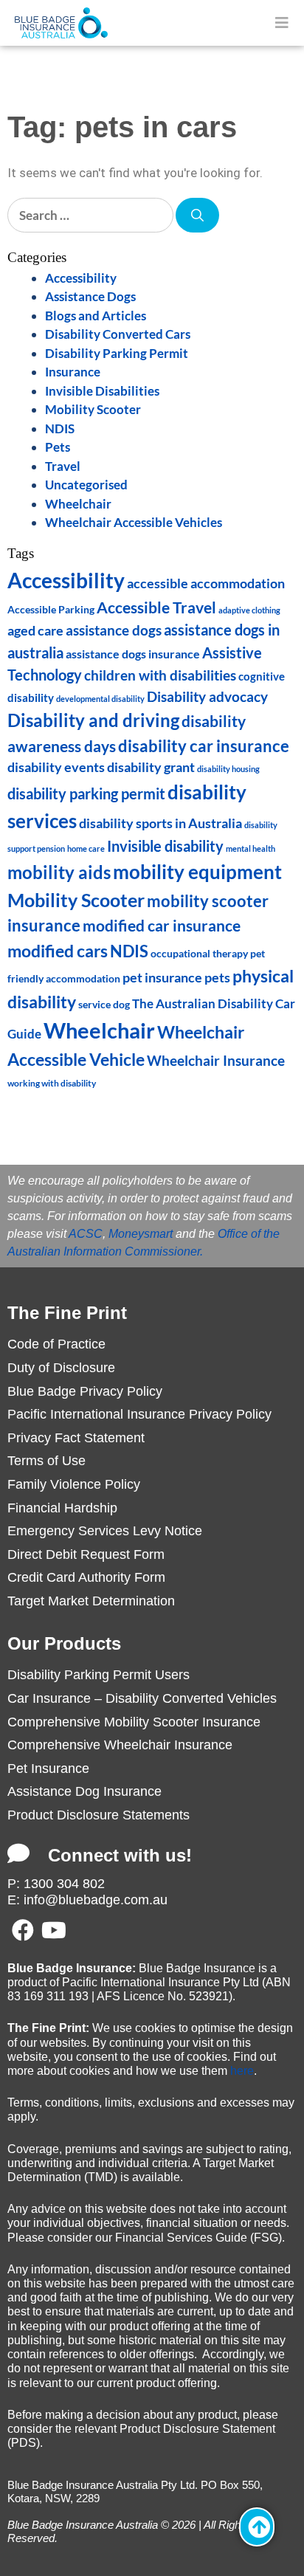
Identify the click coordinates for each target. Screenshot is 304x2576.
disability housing (228, 769)
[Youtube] (54, 1930)
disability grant (151, 767)
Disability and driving (93, 720)
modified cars (58, 951)
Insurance (73, 372)
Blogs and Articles (96, 316)
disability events (56, 767)
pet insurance (162, 978)
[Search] (197, 216)
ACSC (86, 1234)
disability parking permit (86, 793)
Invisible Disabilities (102, 391)
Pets (58, 447)
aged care (35, 631)
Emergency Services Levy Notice (105, 1531)
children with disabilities (160, 675)
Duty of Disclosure (61, 1368)
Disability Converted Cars (118, 334)
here (242, 2071)
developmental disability (100, 699)
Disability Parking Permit (117, 353)
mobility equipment (197, 872)
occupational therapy (199, 953)
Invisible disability (165, 846)
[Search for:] (91, 215)
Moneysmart (141, 1234)
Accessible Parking (51, 609)
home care (86, 848)
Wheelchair (78, 504)
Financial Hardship (62, 1508)
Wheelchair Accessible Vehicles (134, 522)
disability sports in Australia (160, 823)
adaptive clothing (249, 610)
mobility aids (59, 872)
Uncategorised (86, 485)
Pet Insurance (48, 1769)
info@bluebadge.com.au (96, 1900)
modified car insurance (162, 925)
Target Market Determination (91, 1601)
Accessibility (81, 278)
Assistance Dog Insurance (84, 1791)
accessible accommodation (206, 583)
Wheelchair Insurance (216, 1060)
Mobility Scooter (93, 409)
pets (217, 978)
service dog (104, 1005)
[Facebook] (23, 1930)
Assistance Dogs (90, 296)
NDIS (60, 428)
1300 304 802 (64, 1884)
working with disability (52, 1083)
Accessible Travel (156, 607)
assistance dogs (114, 630)
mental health (251, 848)
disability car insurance (204, 746)
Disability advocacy (207, 696)
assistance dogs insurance (133, 654)
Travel (63, 466)
